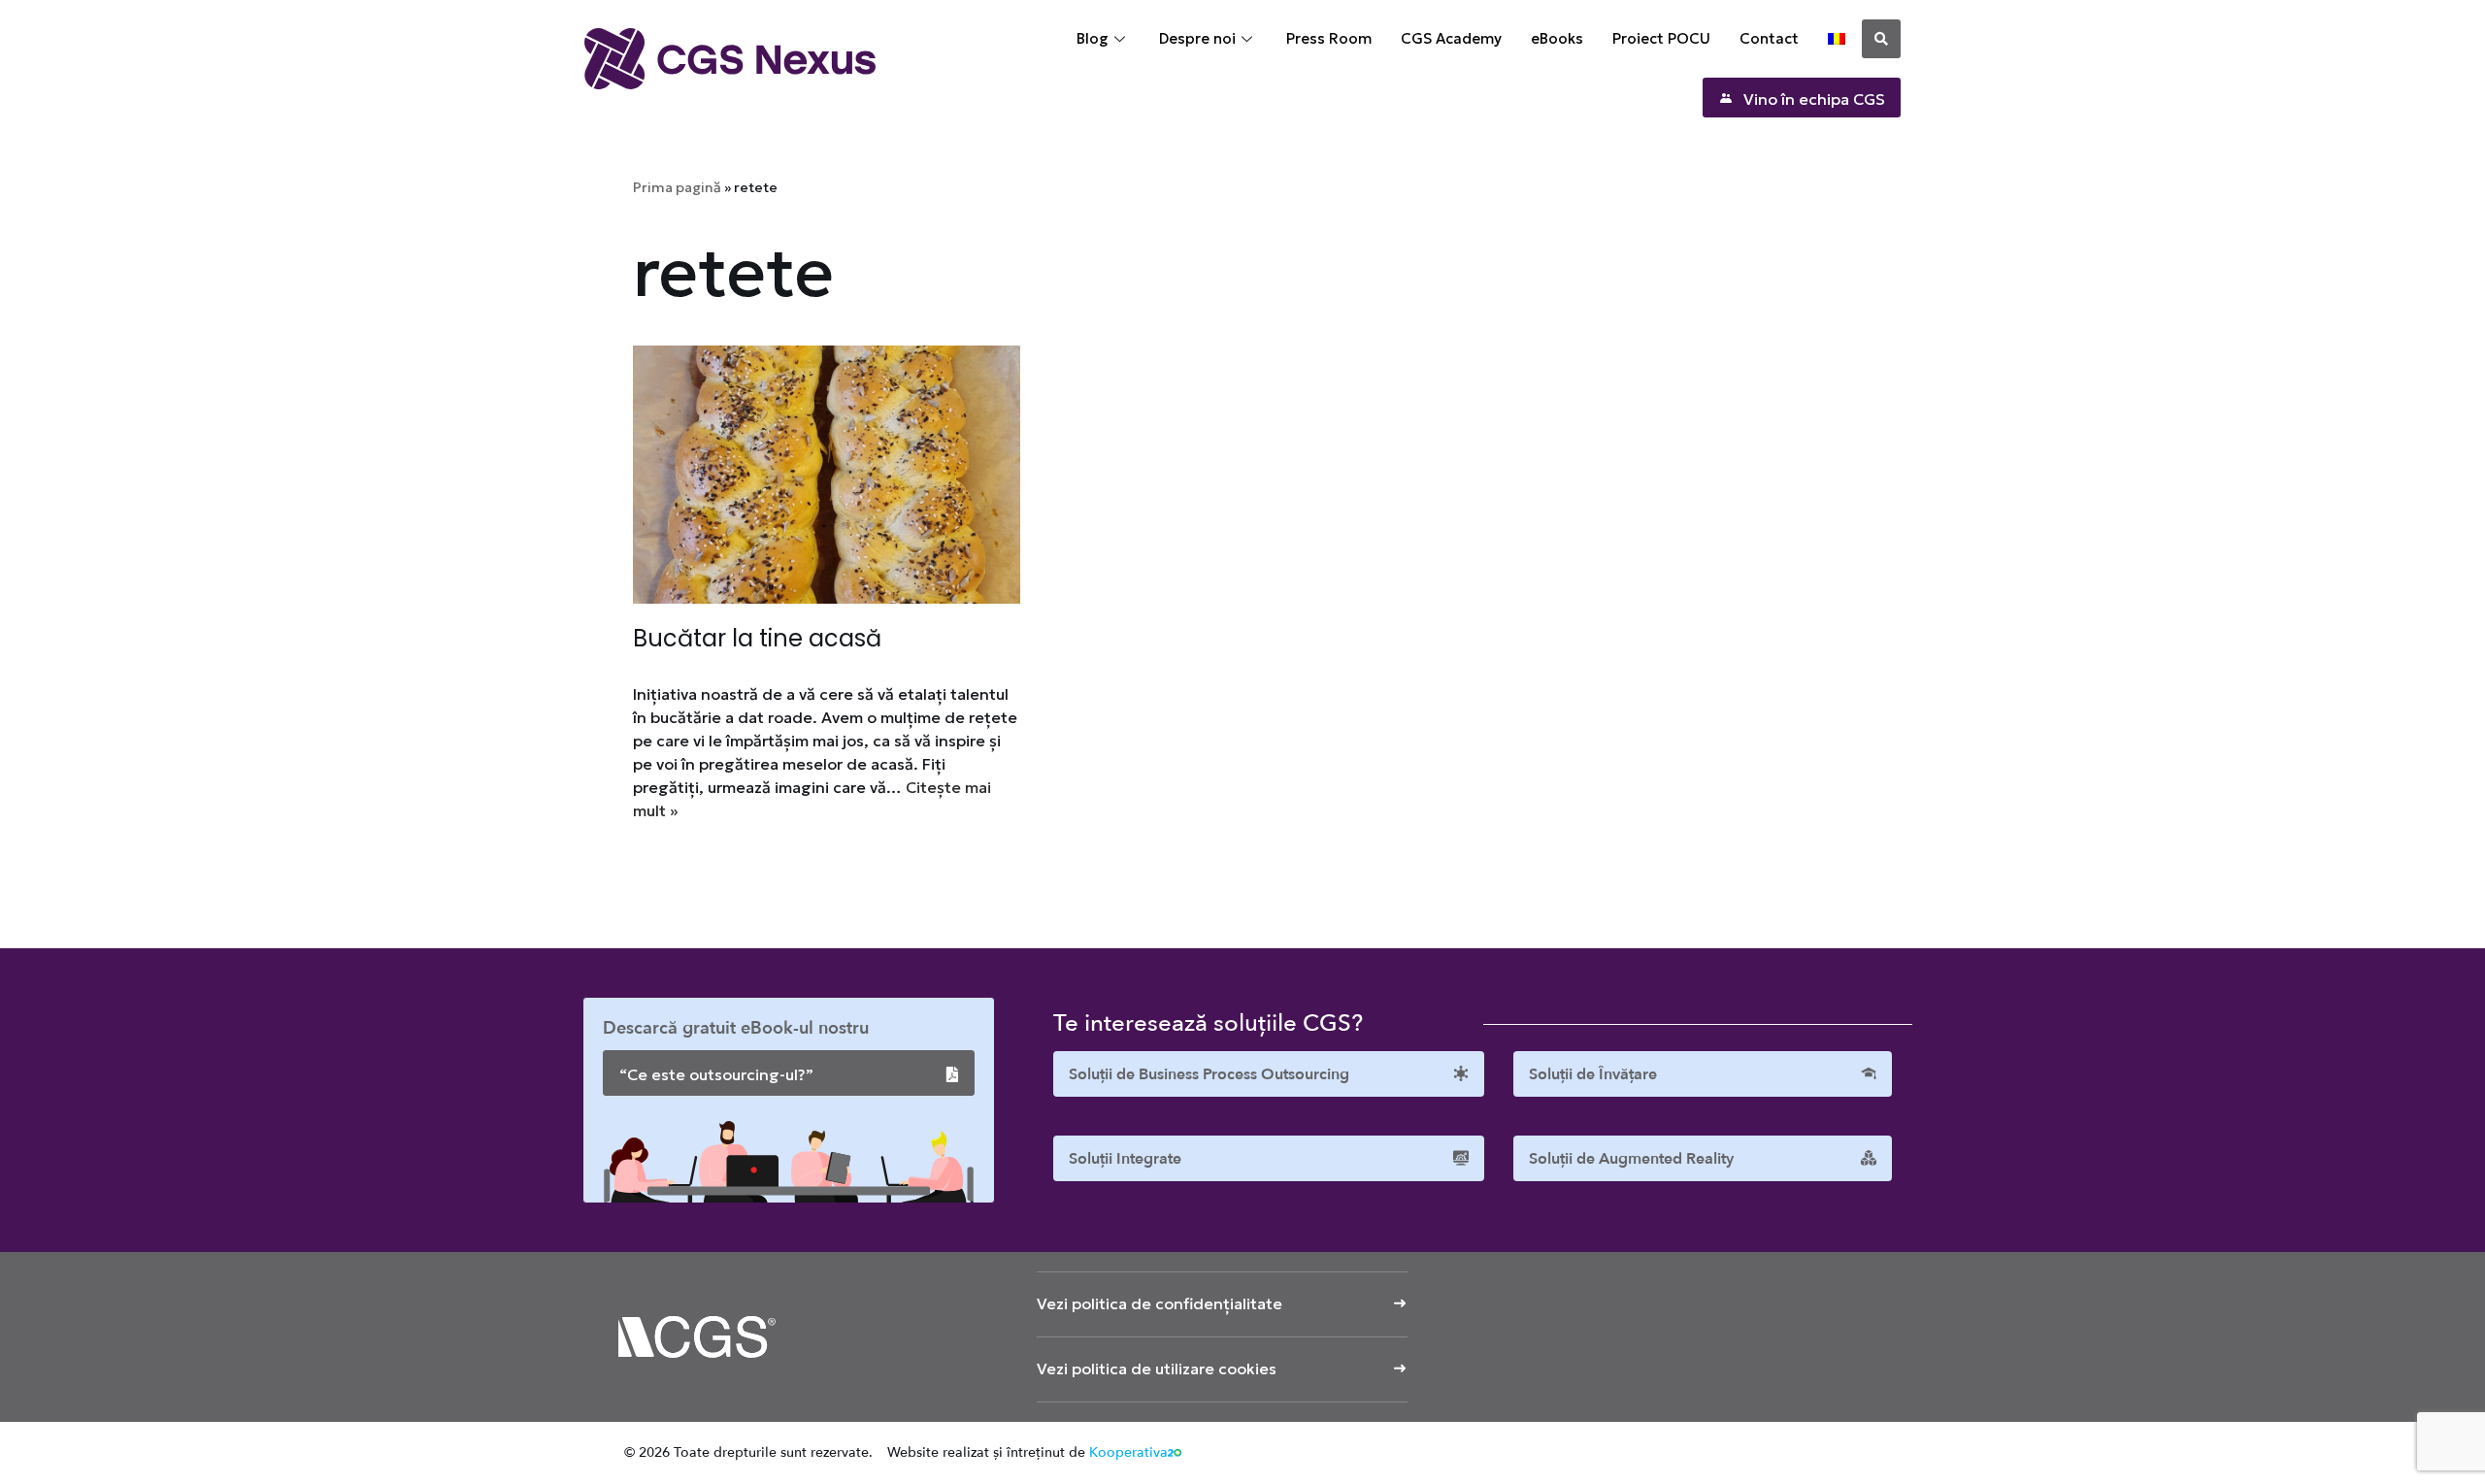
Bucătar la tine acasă (757, 638)
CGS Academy (1451, 38)
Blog (1093, 38)
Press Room (1329, 38)
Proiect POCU (1661, 38)
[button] (1881, 39)
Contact (1769, 38)
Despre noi (1197, 38)
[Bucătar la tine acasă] (827, 475)
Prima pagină (677, 187)
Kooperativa (1128, 1452)
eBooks (1557, 38)
